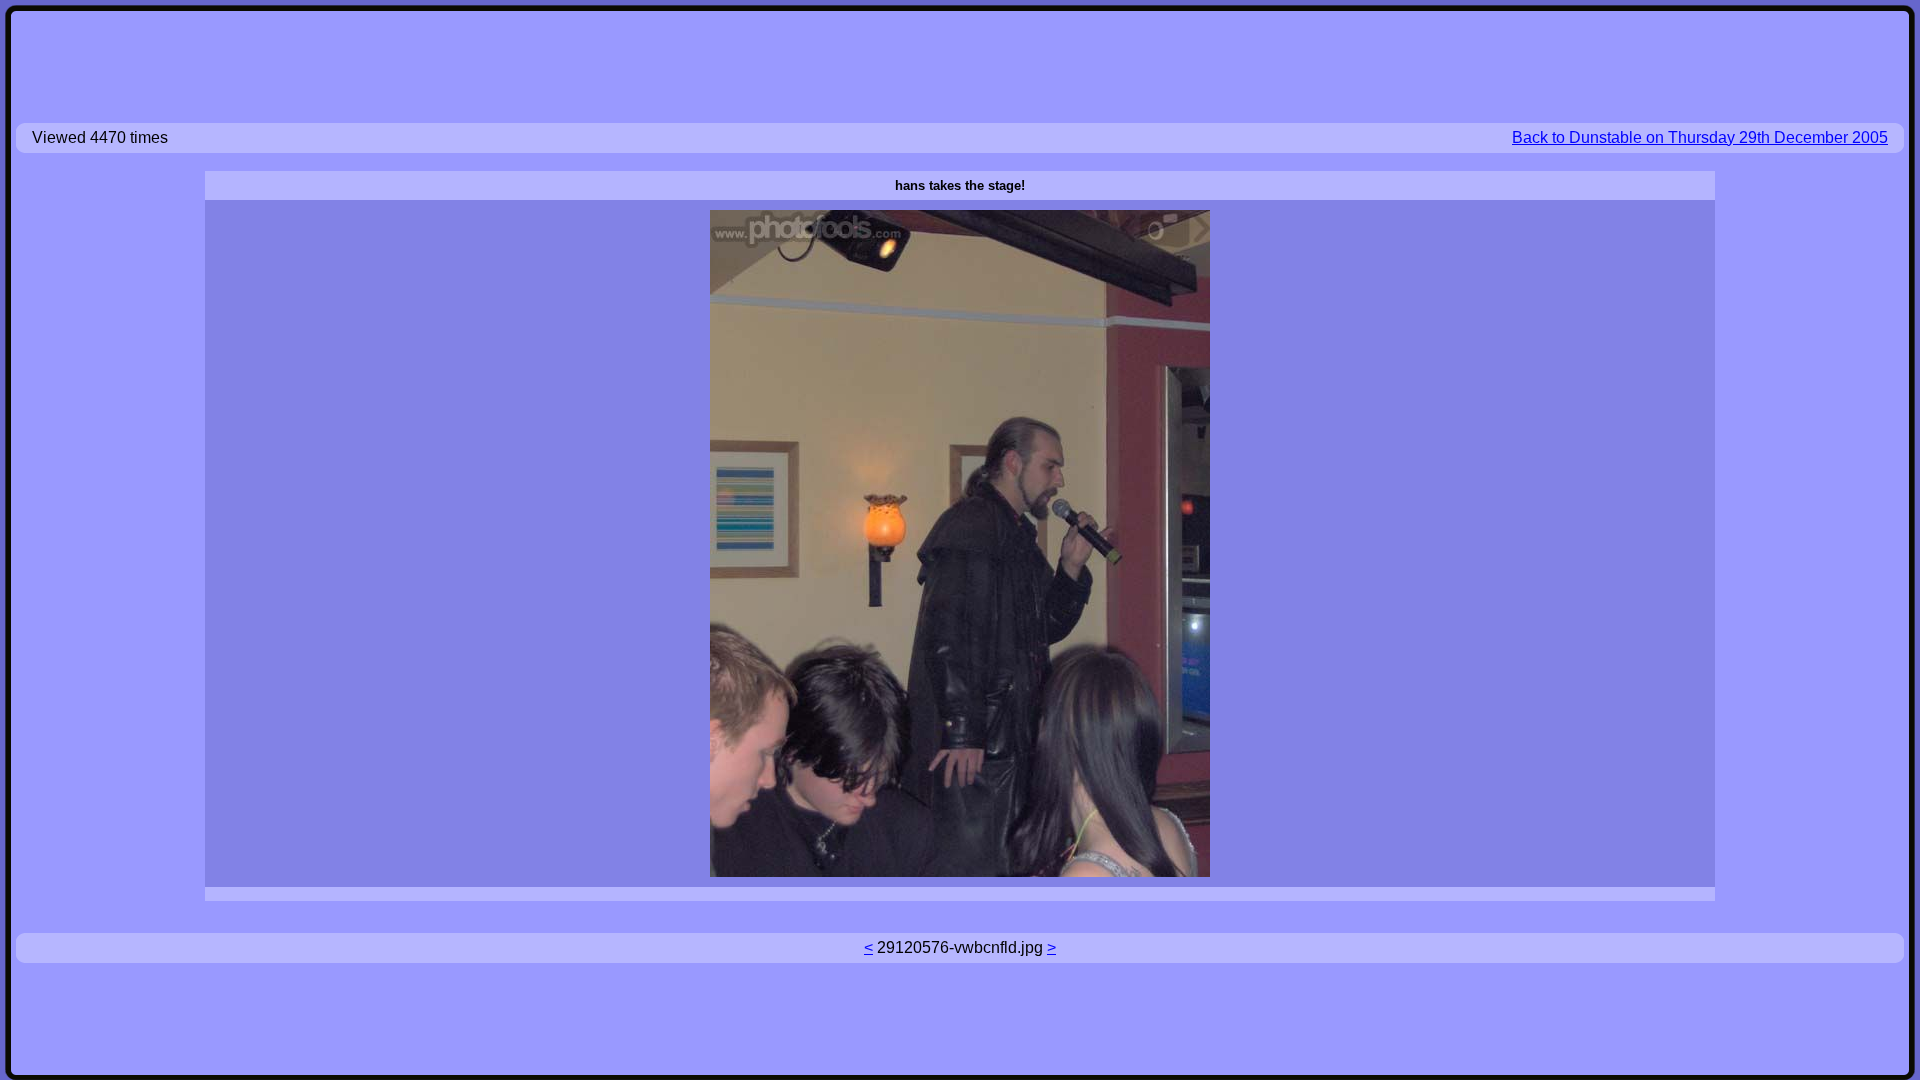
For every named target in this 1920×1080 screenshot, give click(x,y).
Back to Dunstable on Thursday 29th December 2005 (1700, 137)
